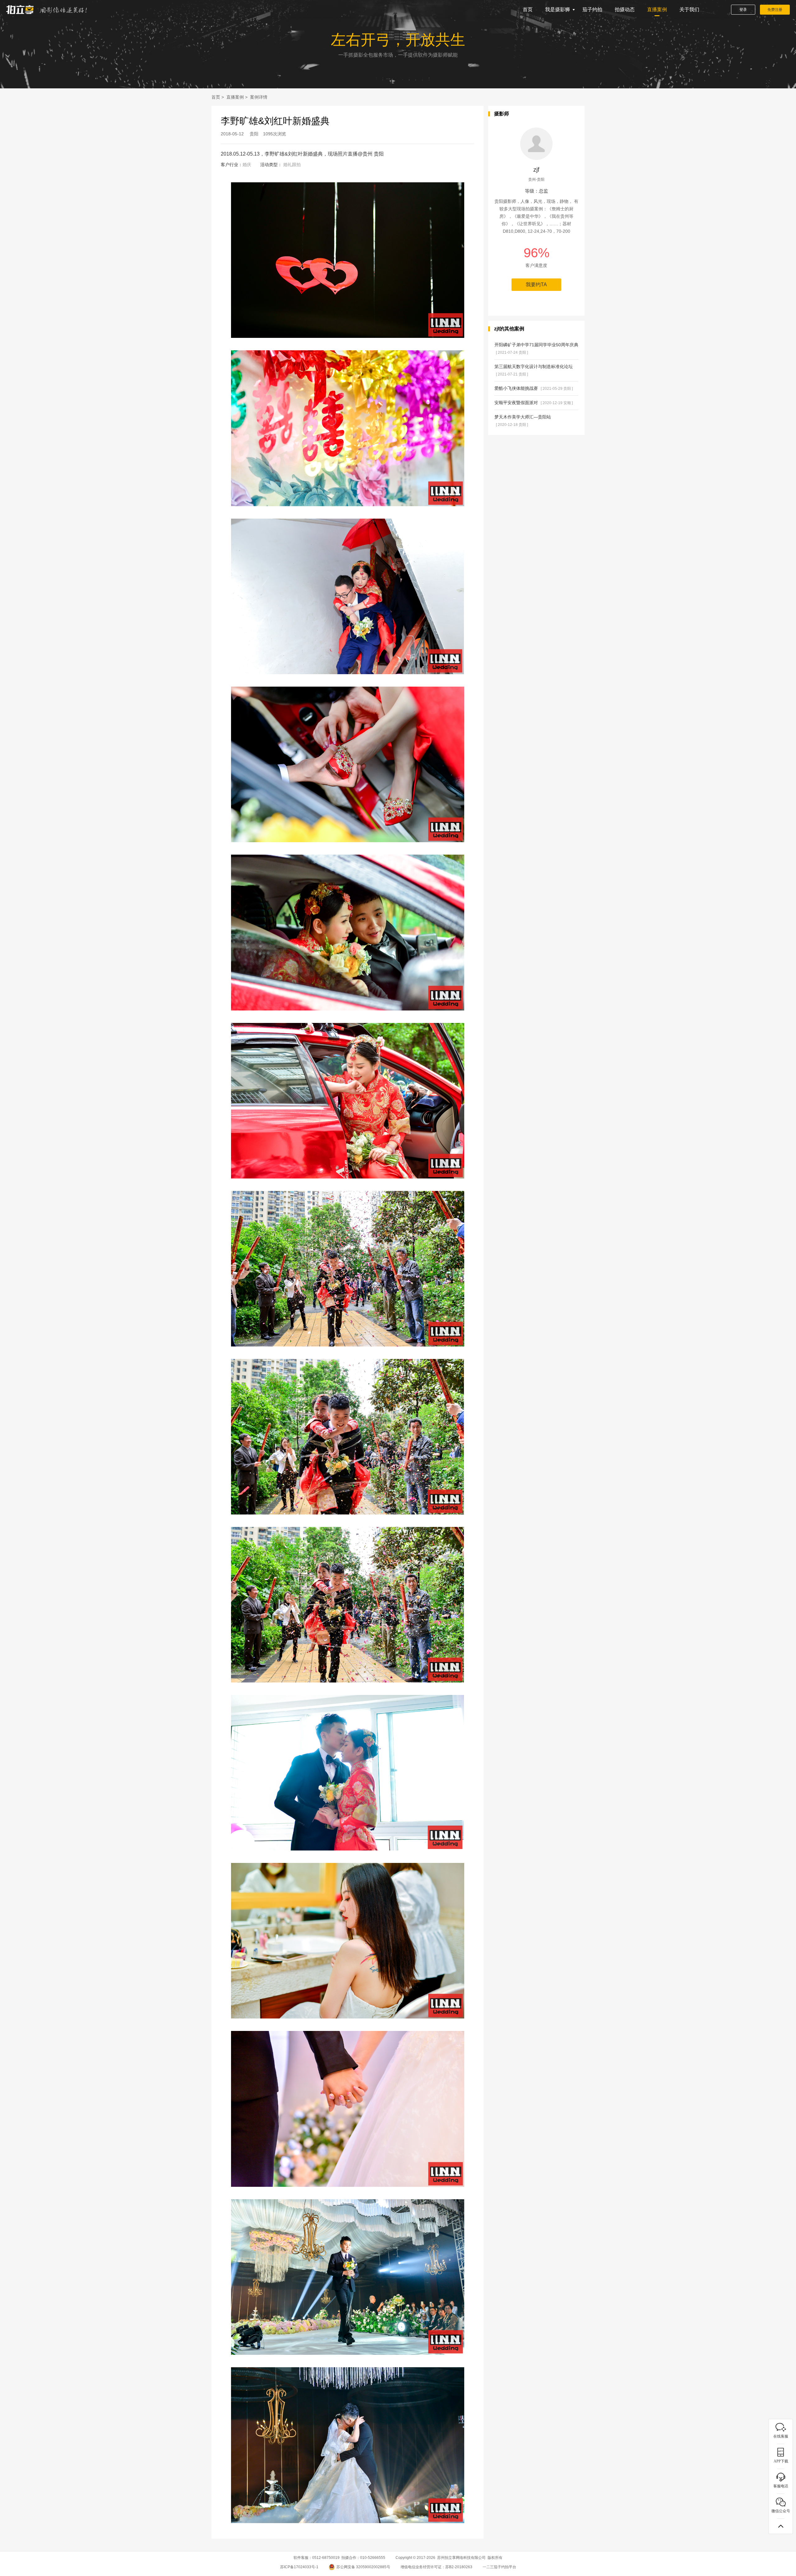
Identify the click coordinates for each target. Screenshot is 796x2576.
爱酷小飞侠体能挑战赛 (534, 388)
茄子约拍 (592, 9)
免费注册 (775, 10)
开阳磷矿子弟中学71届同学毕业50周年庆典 (536, 348)
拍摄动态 (625, 9)
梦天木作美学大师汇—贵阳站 (523, 421)
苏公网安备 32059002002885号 (363, 2567)
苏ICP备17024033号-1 (299, 2567)
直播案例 (657, 9)
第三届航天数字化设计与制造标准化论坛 (534, 370)
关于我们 (689, 9)
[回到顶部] (781, 2526)
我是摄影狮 (558, 9)
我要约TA (536, 285)
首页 (528, 9)
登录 (743, 10)
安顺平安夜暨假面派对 (534, 403)
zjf (536, 170)
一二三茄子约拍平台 (499, 2567)
